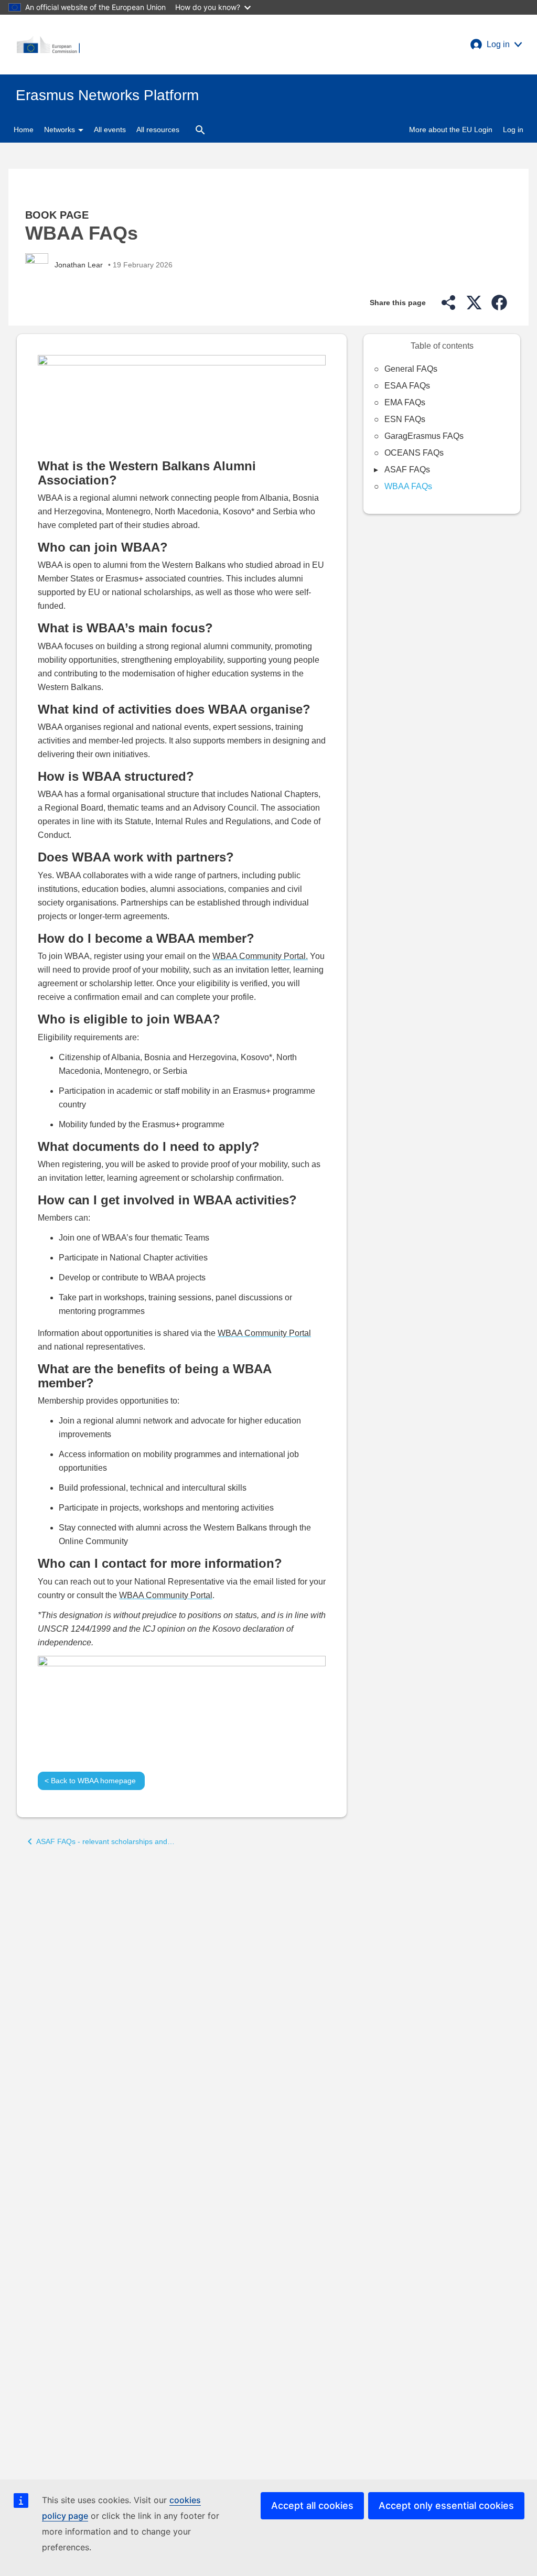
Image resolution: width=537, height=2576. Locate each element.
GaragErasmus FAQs (424, 436)
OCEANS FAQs (414, 453)
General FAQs (411, 369)
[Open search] (200, 130)
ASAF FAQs (407, 470)
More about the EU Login (451, 130)
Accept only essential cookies (446, 2505)
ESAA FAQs (407, 386)
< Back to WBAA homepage (91, 1781)
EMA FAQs (405, 402)
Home (24, 130)
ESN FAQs (405, 419)
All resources (158, 130)
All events (110, 130)
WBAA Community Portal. (260, 956)
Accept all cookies (312, 2505)
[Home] (48, 45)
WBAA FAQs (408, 486)
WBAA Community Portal (264, 1333)
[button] (496, 45)
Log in (513, 130)
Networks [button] (61, 130)
